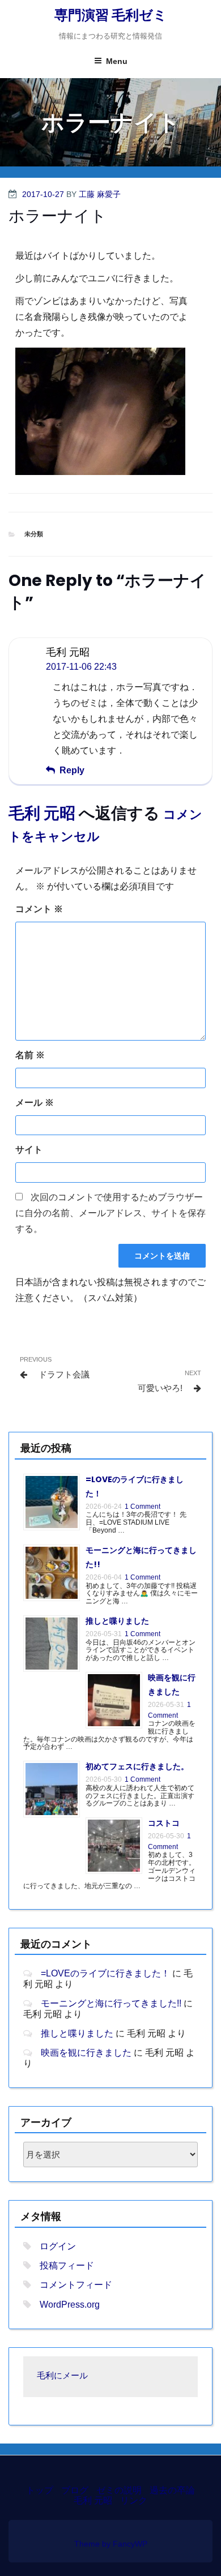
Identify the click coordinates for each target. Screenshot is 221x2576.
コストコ (164, 1823)
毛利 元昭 (42, 813)
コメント (39, 909)
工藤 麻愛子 (100, 194)
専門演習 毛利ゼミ (111, 15)
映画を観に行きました (86, 2053)
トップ (40, 2490)
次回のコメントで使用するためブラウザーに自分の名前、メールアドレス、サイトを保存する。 (110, 1213)
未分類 (34, 534)
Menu (117, 61)
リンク (134, 2500)
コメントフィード (76, 2285)
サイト (29, 1150)
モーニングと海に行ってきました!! (111, 2003)
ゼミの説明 (119, 2490)
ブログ (75, 2490)
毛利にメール (62, 2376)
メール (35, 1103)
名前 (30, 1055)
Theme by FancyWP (111, 2544)
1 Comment (143, 1507)
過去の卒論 (172, 2490)
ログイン (58, 2246)
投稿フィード (67, 2265)
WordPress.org (70, 2305)
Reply (72, 770)
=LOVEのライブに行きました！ (105, 1973)
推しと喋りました (117, 1621)
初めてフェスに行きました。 (137, 1766)
